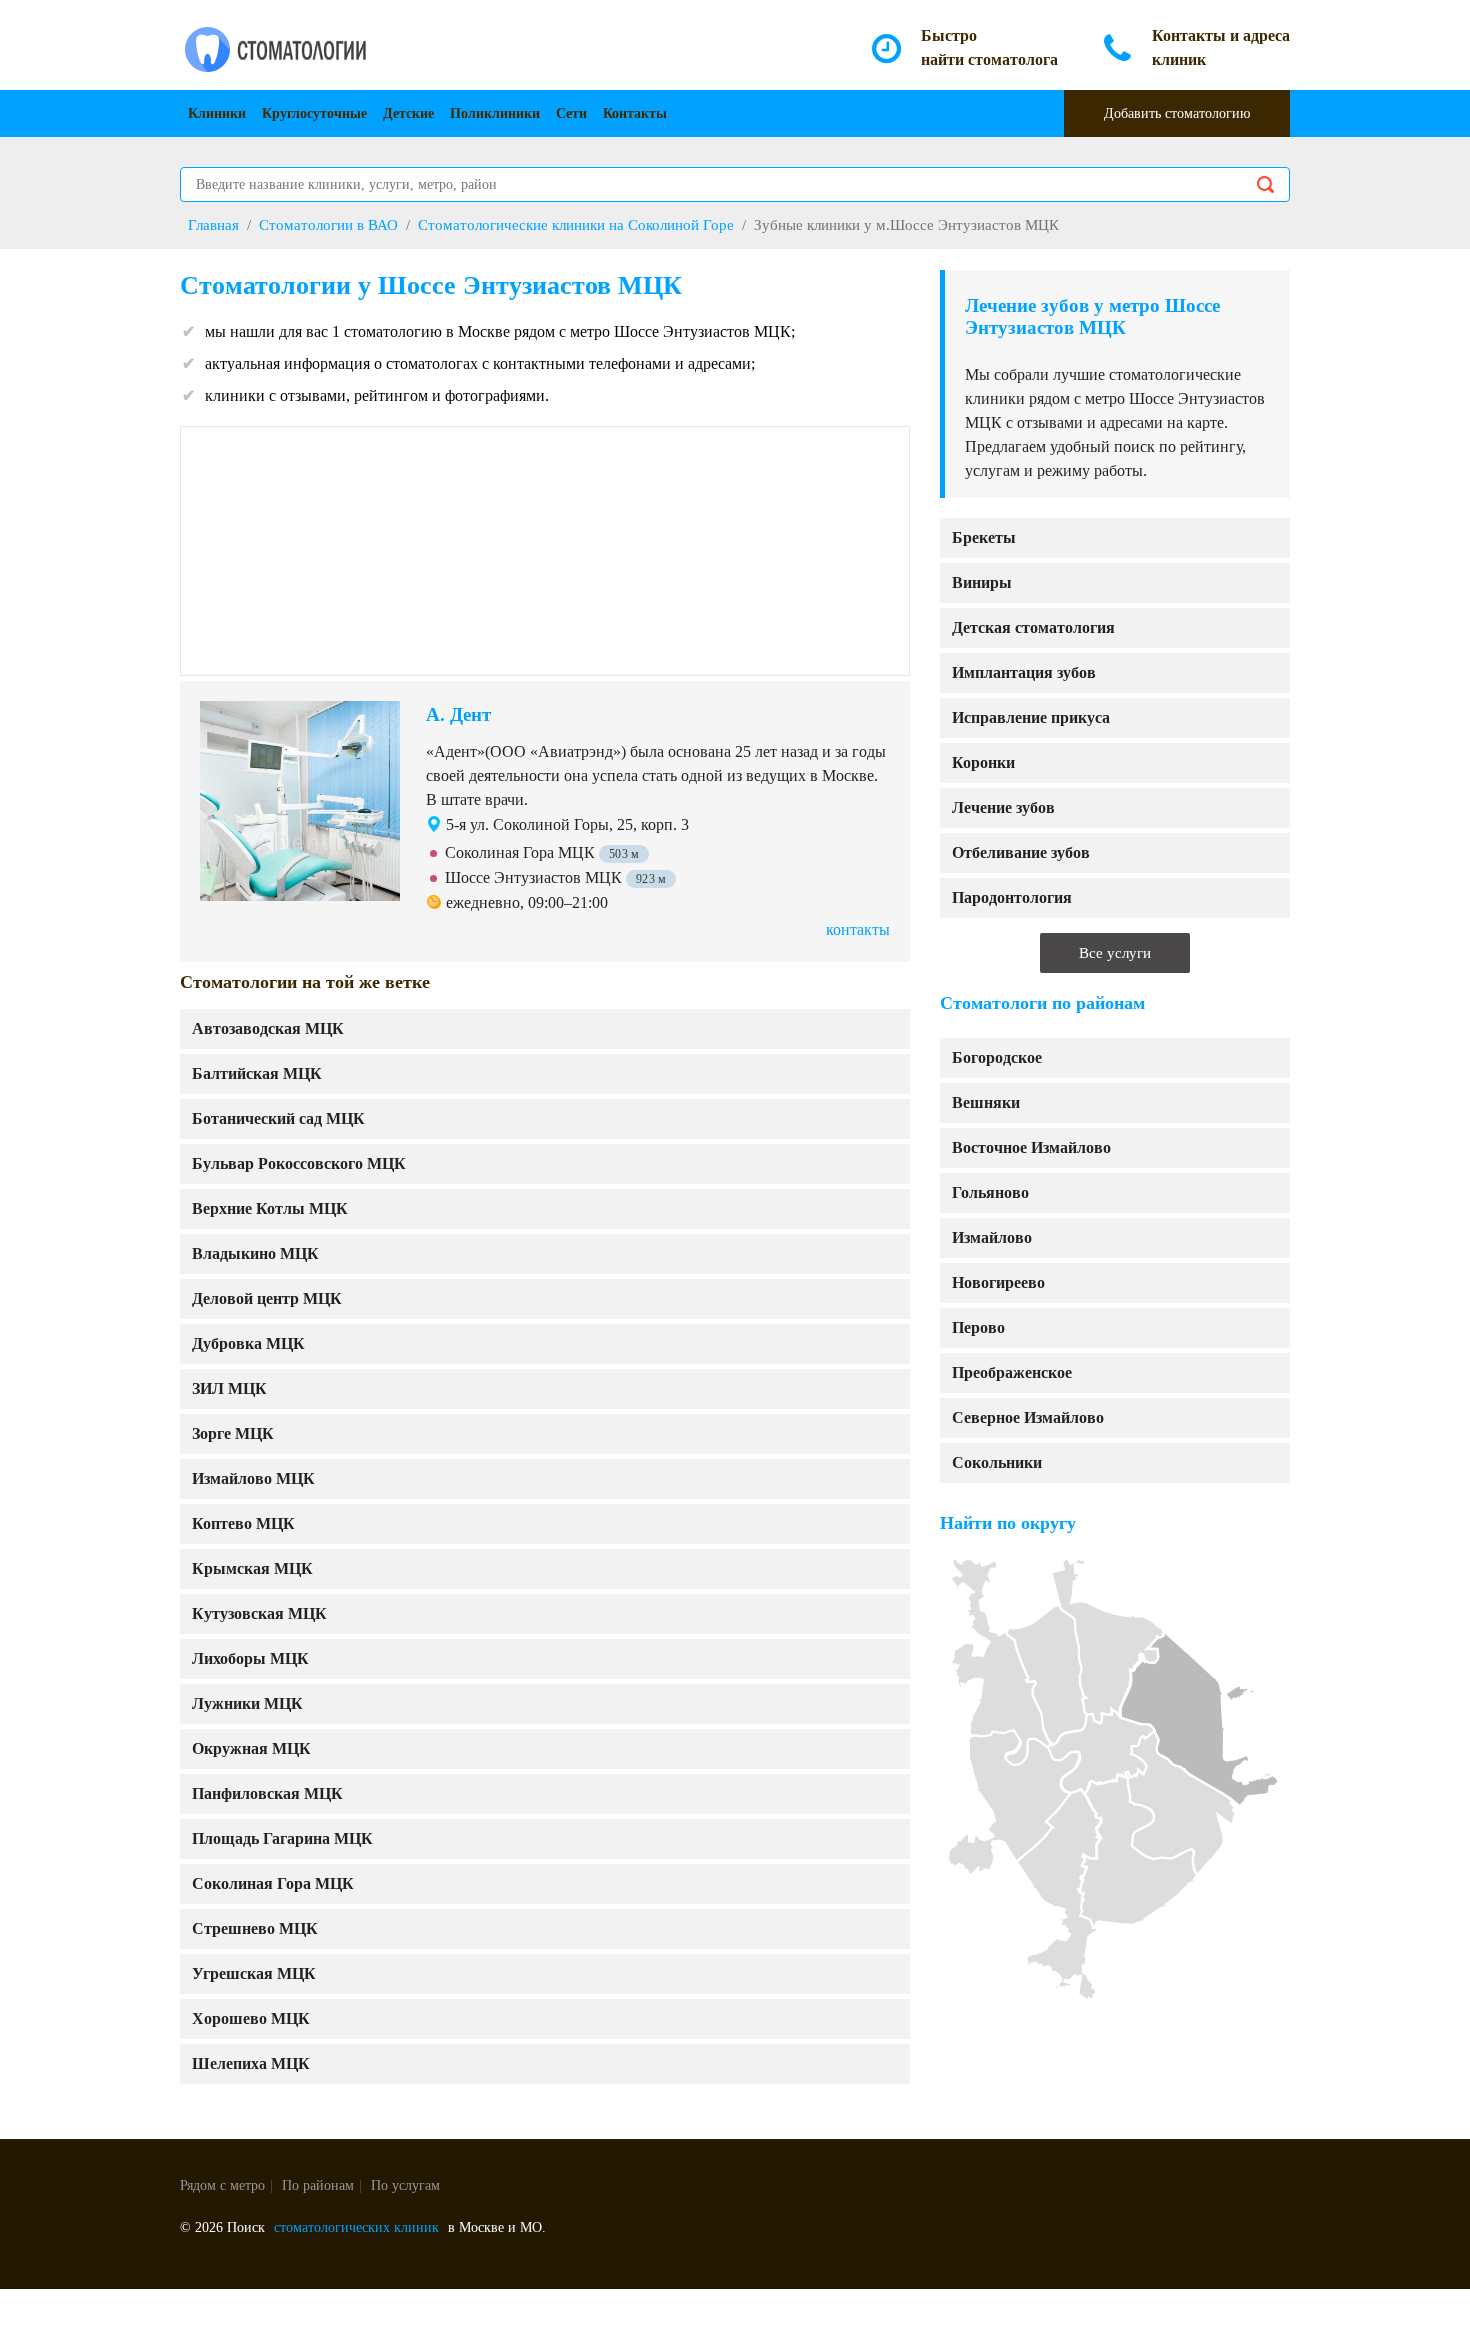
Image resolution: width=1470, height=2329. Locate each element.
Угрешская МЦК (254, 1973)
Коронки (983, 762)
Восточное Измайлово (1031, 1147)
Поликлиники (495, 113)
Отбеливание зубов (1021, 852)
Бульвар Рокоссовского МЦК (299, 1163)
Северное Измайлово (1028, 1417)
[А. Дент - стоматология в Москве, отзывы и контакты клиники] (300, 799)
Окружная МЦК (251, 1748)
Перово (978, 1327)
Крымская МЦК (252, 1568)
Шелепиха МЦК (251, 2063)
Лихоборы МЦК (250, 1658)
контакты (858, 929)
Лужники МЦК (247, 1703)
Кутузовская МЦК (259, 1613)
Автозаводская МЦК (268, 1028)
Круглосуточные (314, 113)
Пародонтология (1012, 897)
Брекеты (984, 537)
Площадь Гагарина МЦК (282, 1838)
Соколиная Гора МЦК (273, 1883)
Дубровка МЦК (248, 1343)
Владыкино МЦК (255, 1253)
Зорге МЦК (233, 1433)
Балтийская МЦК (257, 1073)
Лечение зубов (1003, 807)
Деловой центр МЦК (267, 1298)
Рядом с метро (222, 2185)
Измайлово (992, 1237)
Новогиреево (998, 1282)
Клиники (217, 113)
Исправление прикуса (1031, 717)
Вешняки (986, 1102)
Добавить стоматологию (1177, 113)
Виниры (982, 582)
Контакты (635, 113)
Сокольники (997, 1462)
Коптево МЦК (243, 1523)
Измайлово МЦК (253, 1478)
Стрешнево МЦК (255, 1928)
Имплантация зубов (1024, 672)
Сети (571, 113)
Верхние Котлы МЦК (270, 1208)
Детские (408, 113)
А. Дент (458, 714)
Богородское (997, 1057)
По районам (318, 2185)
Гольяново (990, 1192)
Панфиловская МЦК (267, 1793)
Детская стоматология (1033, 627)
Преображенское (1012, 1372)
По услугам (405, 2185)
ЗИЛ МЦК (229, 1388)
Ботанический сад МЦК (278, 1118)
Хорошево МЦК (251, 2018)
